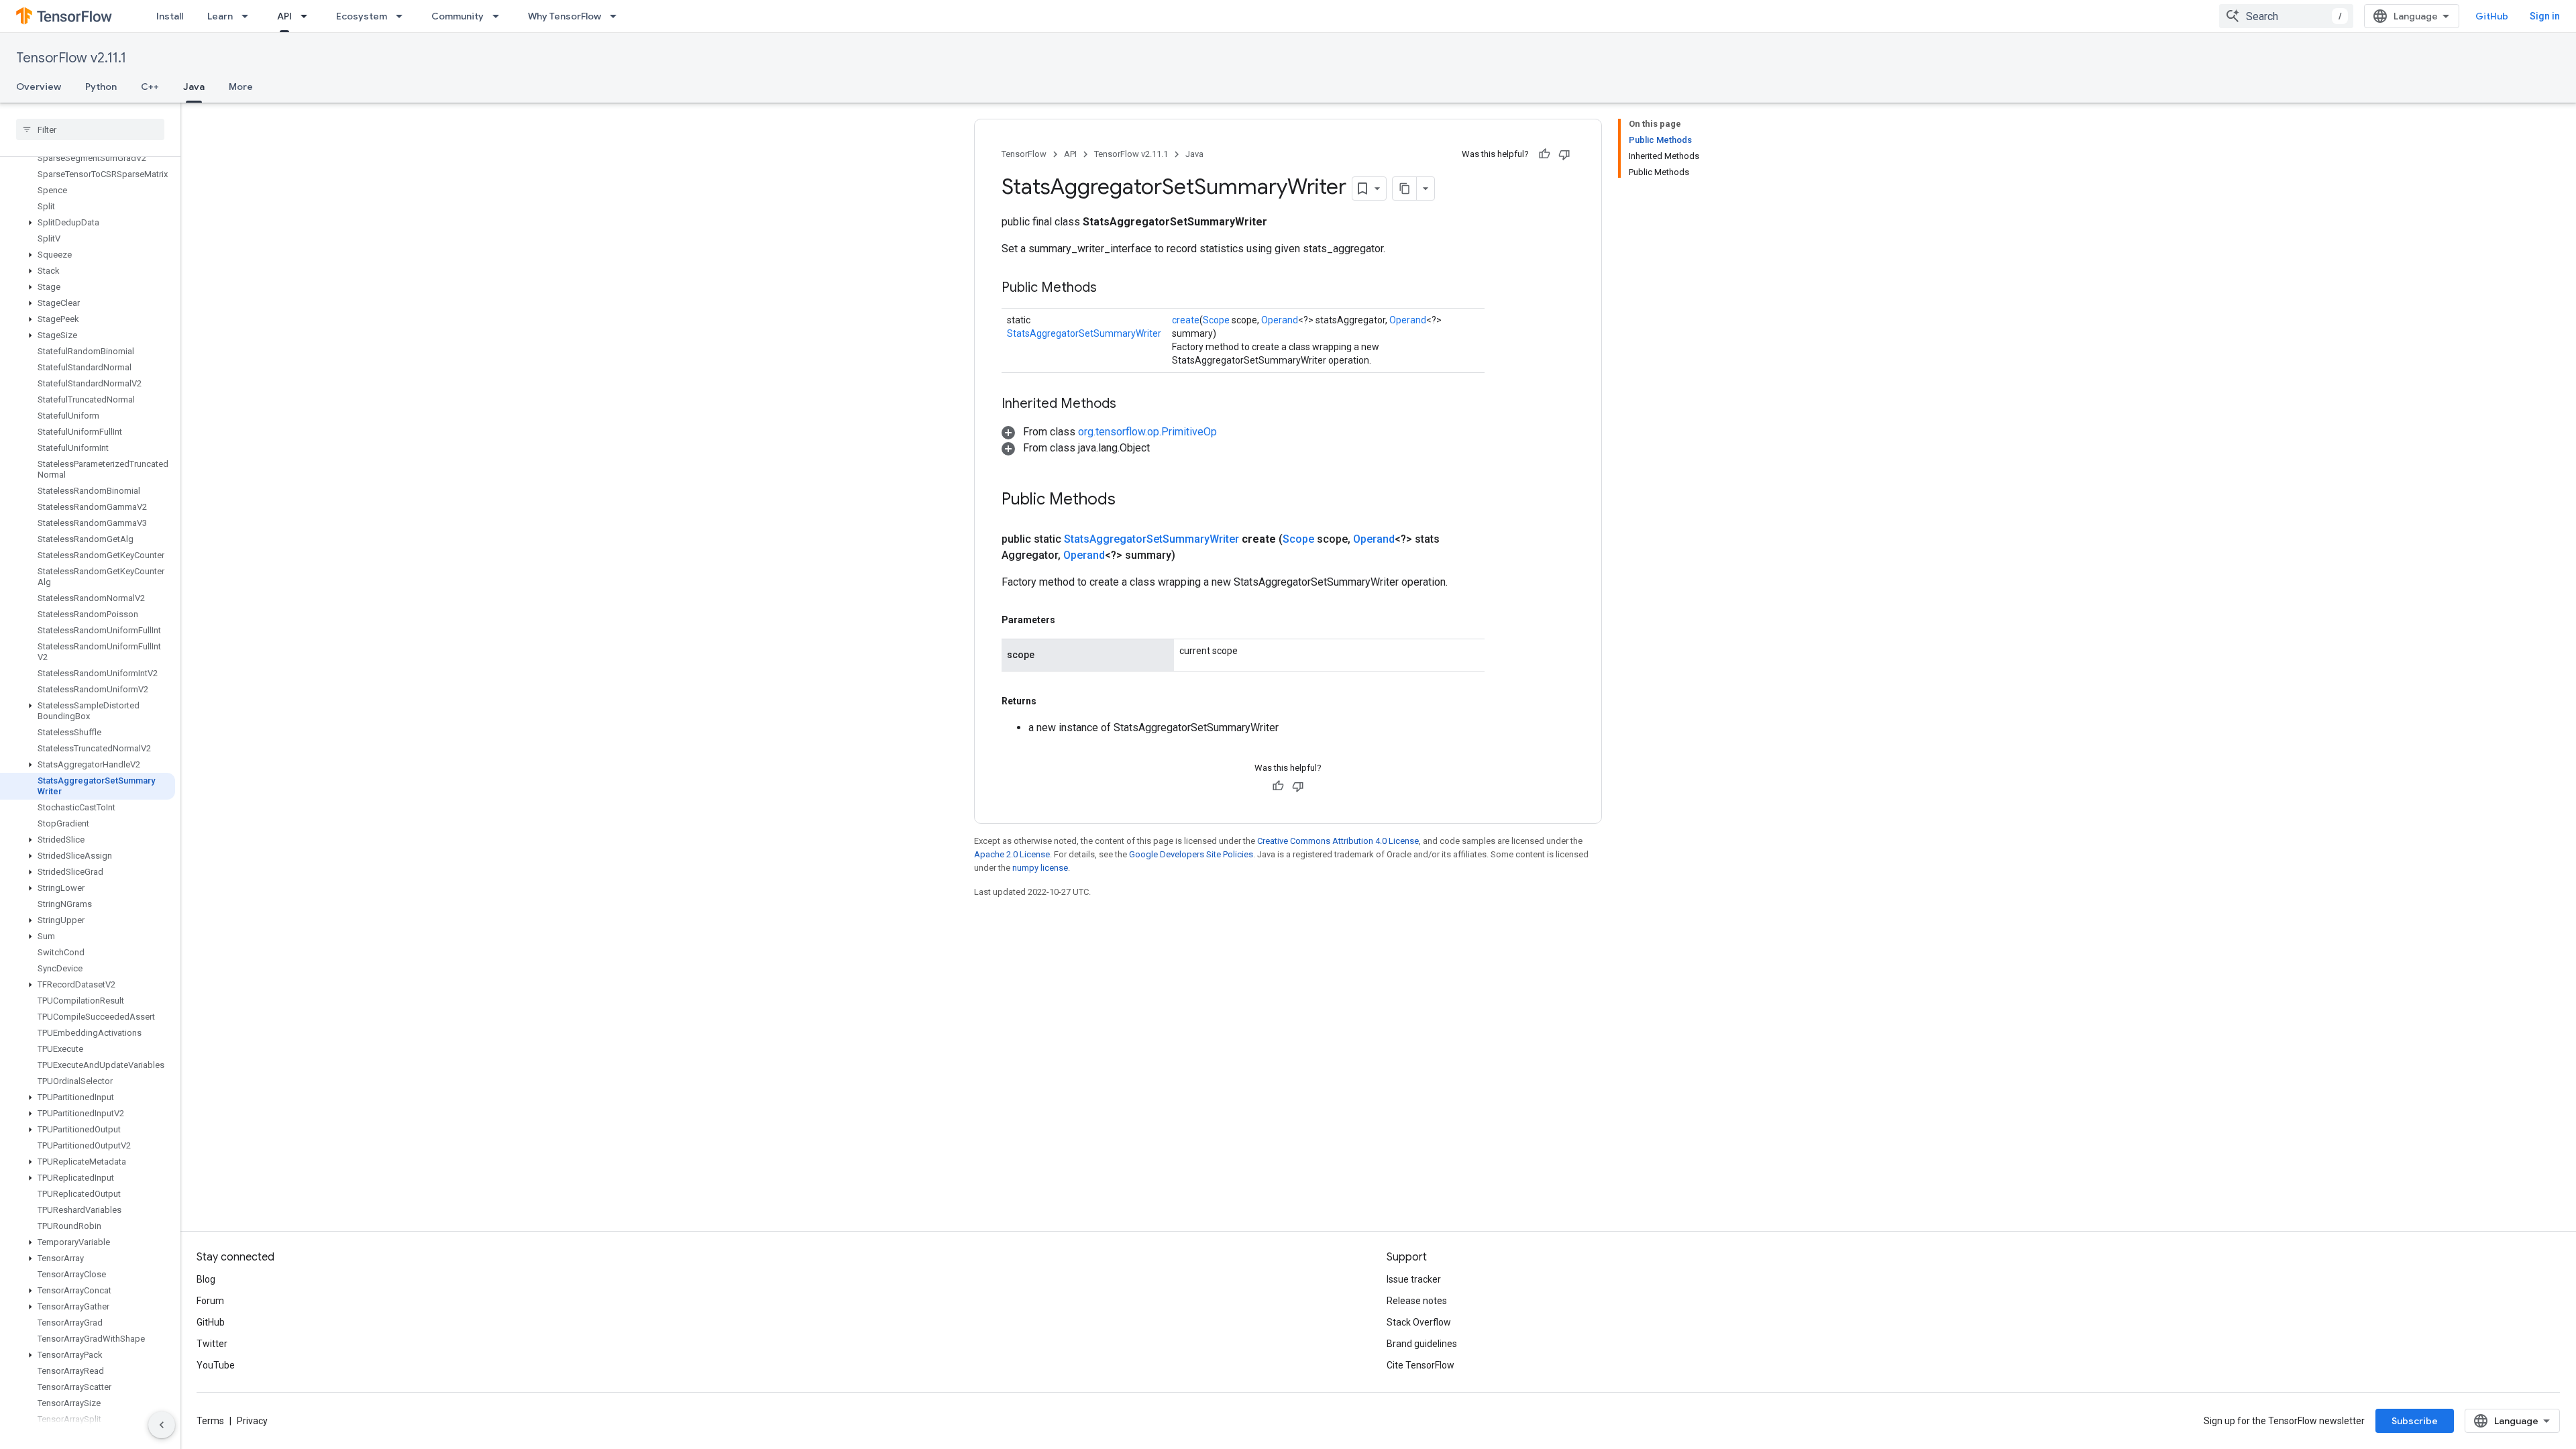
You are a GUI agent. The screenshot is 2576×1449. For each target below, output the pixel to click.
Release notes (1417, 1301)
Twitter (212, 1344)
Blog (206, 1279)
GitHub (2492, 16)
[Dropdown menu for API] (308, 16)
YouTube (216, 1365)
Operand (1280, 320)
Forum (210, 1301)
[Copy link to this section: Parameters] (1069, 620)
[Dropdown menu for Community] (500, 16)
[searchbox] (90, 129)
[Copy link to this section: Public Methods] (1110, 288)
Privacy (252, 1421)
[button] (88, 223)
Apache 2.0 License (1012, 854)
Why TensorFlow (565, 16)
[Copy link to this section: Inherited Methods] (1130, 405)
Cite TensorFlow (1420, 1365)
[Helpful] (1544, 154)
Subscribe (2415, 1421)
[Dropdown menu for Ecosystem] (403, 16)
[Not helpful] (1564, 154)
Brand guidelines (1422, 1344)
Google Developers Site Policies (1191, 854)
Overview (39, 87)
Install (170, 16)
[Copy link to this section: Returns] (1050, 701)
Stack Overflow (1419, 1322)
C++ (150, 87)
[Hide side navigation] (162, 1425)
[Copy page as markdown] (1405, 189)
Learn (220, 16)
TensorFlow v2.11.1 (71, 58)
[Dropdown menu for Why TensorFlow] (617, 16)
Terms (210, 1421)
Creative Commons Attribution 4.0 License (1338, 841)
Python (101, 87)
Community (458, 16)
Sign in (2545, 16)
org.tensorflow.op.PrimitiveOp (1147, 432)
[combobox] (2286, 16)
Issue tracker (1414, 1279)
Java (194, 87)
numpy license (1040, 868)
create (1186, 320)
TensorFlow (1024, 154)
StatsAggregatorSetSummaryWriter (1084, 333)
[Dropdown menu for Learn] (249, 16)
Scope (1216, 320)
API (284, 16)
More (241, 87)
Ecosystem (362, 16)
